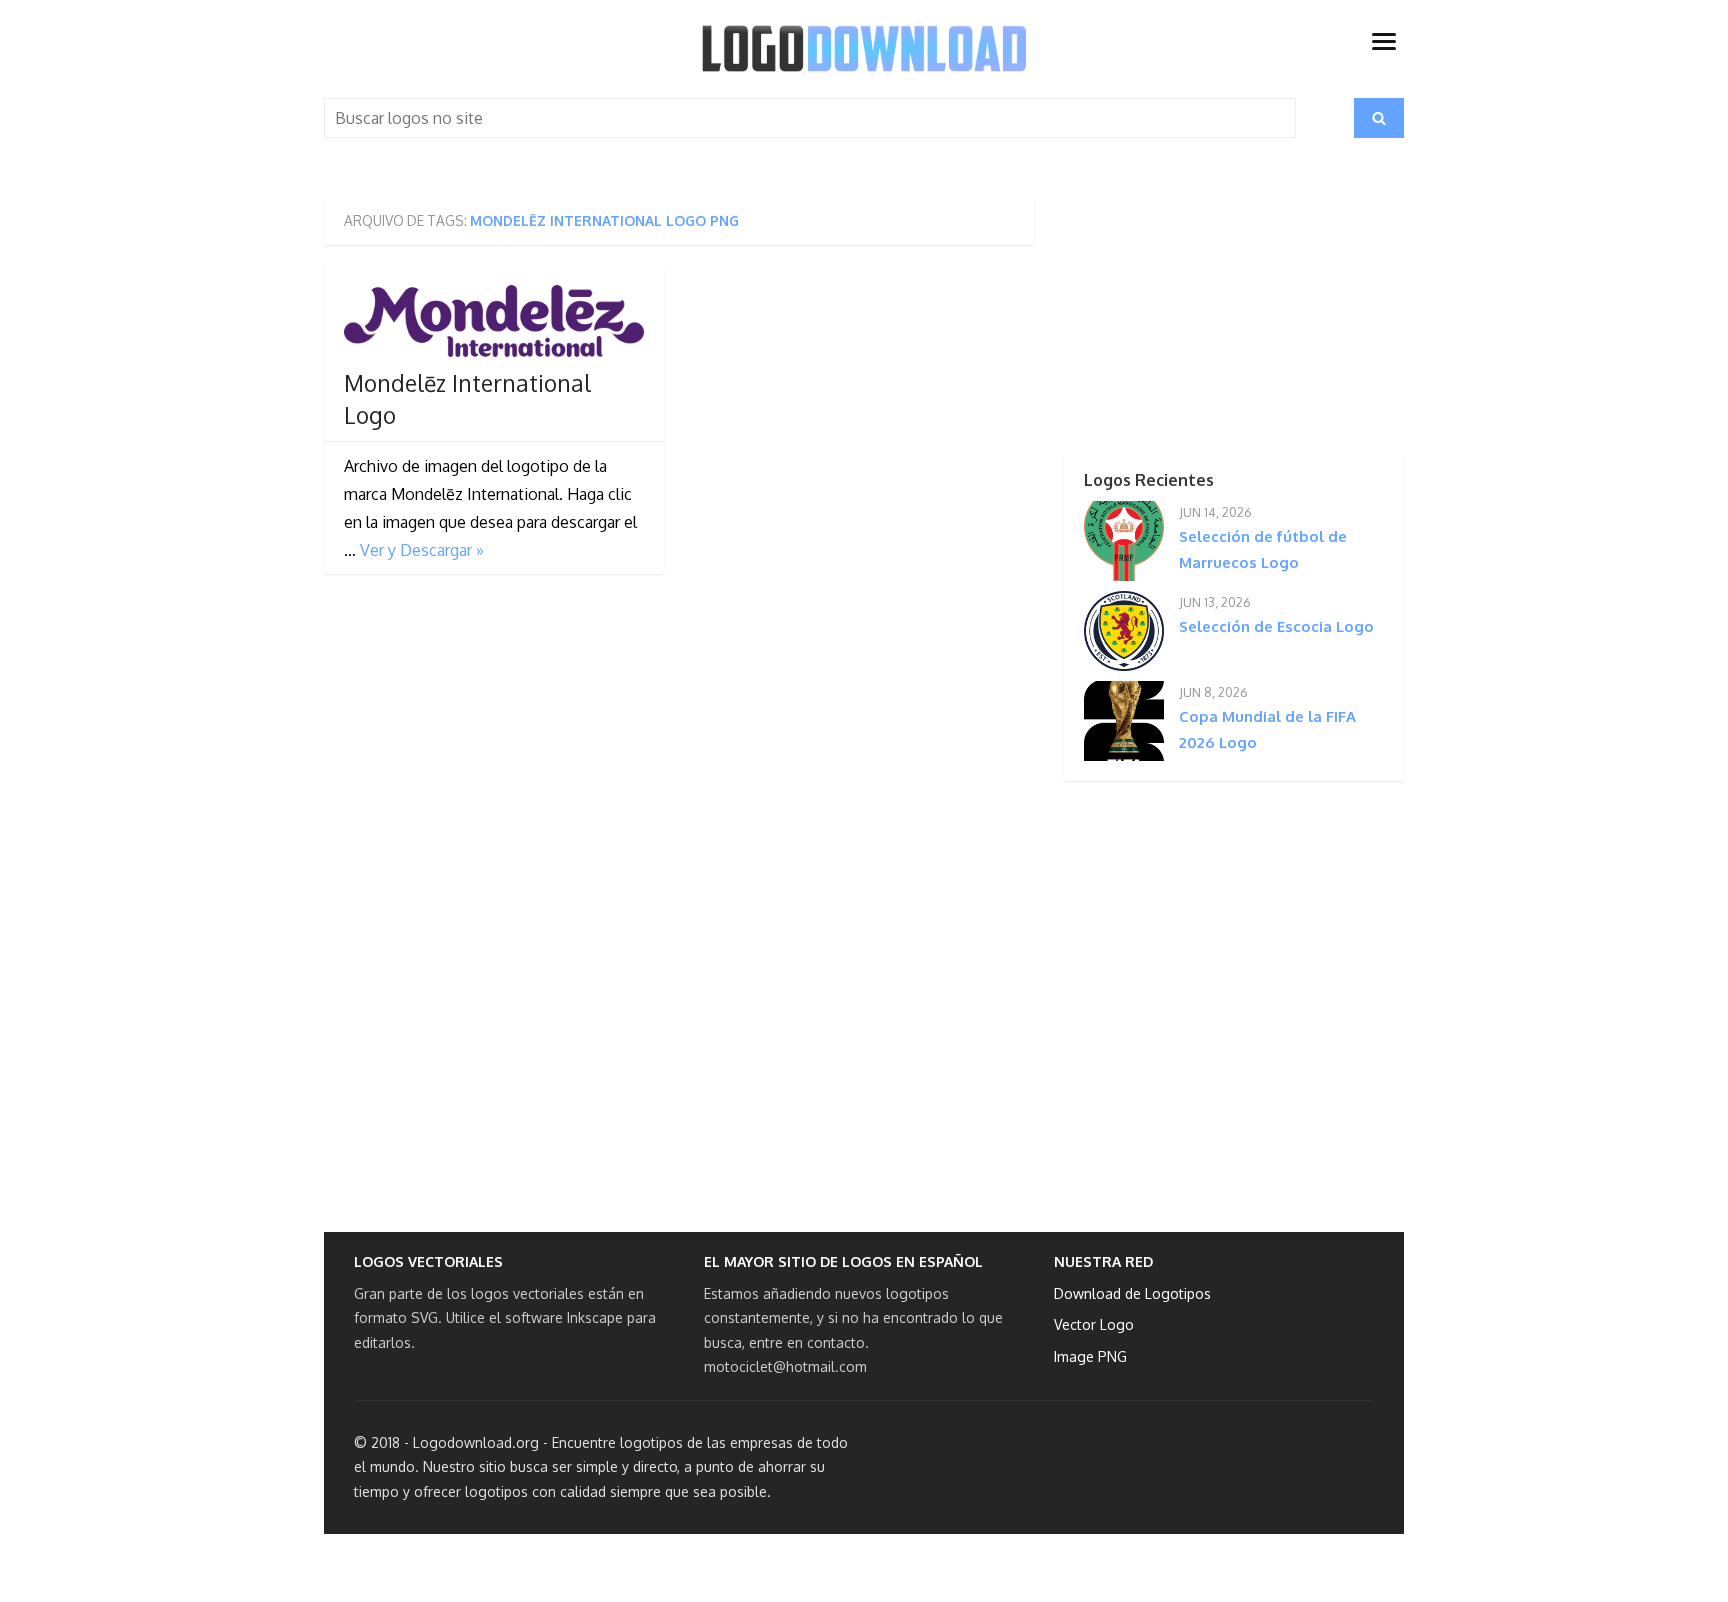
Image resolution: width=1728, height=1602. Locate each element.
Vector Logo (1094, 1324)
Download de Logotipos (1132, 1293)
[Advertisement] (1199, 321)
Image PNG (1090, 1356)
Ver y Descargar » (422, 550)
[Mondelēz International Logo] (494, 321)
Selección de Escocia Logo (1276, 626)
